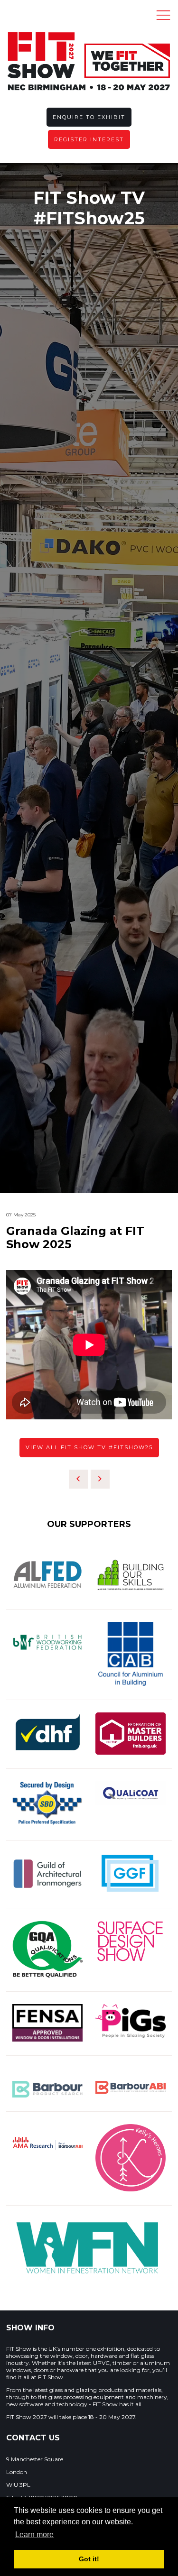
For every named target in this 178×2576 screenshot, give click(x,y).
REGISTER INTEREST (89, 139)
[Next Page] (100, 1479)
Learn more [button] (34, 2535)
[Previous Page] (78, 1479)
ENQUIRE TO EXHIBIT (89, 117)
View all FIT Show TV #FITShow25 (89, 1447)
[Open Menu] (163, 15)
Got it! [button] (89, 2559)
